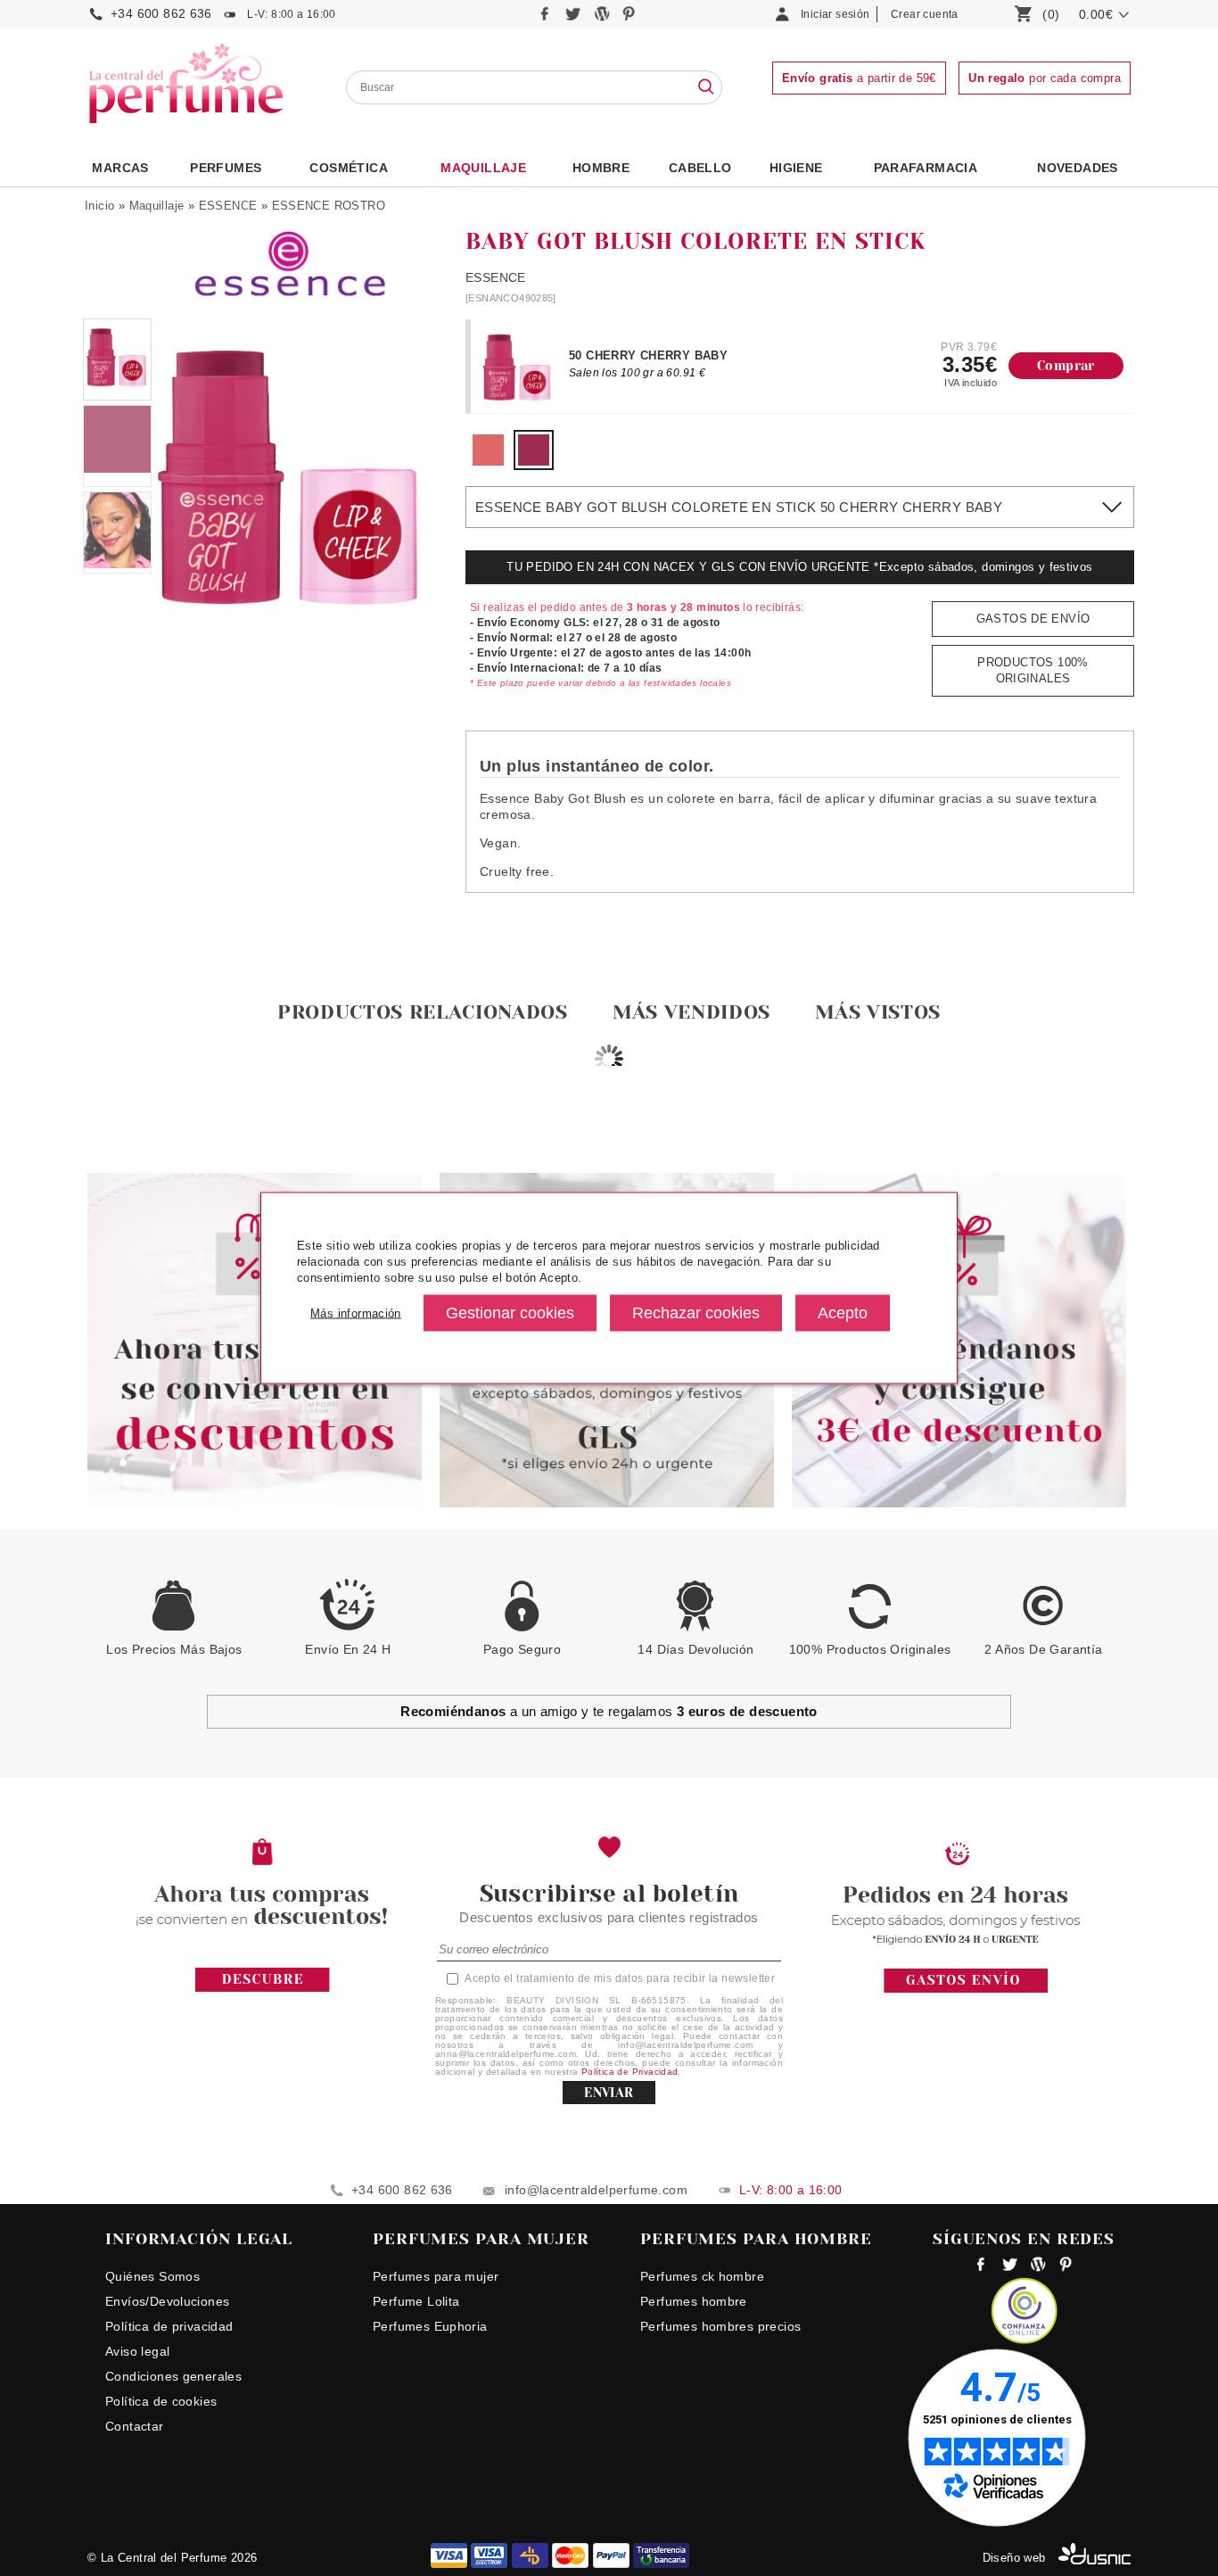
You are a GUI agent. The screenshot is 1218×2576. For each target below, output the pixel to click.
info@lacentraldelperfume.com (596, 2190)
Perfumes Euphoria (430, 2326)
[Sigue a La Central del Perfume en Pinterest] (629, 18)
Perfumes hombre (694, 2301)
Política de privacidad (169, 2326)
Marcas (120, 168)
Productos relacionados (423, 1012)
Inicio (99, 206)
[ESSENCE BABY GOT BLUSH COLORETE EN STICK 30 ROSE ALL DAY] (488, 462)
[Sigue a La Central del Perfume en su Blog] (603, 18)
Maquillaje (483, 168)
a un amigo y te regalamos (609, 1711)
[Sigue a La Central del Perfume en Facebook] (547, 18)
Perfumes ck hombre (702, 2276)
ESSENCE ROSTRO (329, 206)
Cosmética (349, 168)
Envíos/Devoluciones (167, 2301)
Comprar (1066, 366)
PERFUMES (226, 168)
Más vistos (878, 1012)
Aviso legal (137, 2351)
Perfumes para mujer (436, 2276)
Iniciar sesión (835, 14)
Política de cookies (161, 2401)
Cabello (700, 168)
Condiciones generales (173, 2376)
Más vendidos (691, 1012)
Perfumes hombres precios (720, 2326)
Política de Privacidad (630, 2072)
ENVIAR (609, 2093)
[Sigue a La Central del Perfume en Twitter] (575, 18)
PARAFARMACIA (926, 168)
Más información (356, 1313)
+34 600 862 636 (161, 13)
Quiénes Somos (152, 2276)
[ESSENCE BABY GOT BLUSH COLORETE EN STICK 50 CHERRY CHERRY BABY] (534, 462)
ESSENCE (228, 206)
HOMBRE (601, 168)
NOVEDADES (1078, 168)
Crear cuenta (925, 14)
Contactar (135, 2426)
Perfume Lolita (416, 2301)
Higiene (796, 168)
